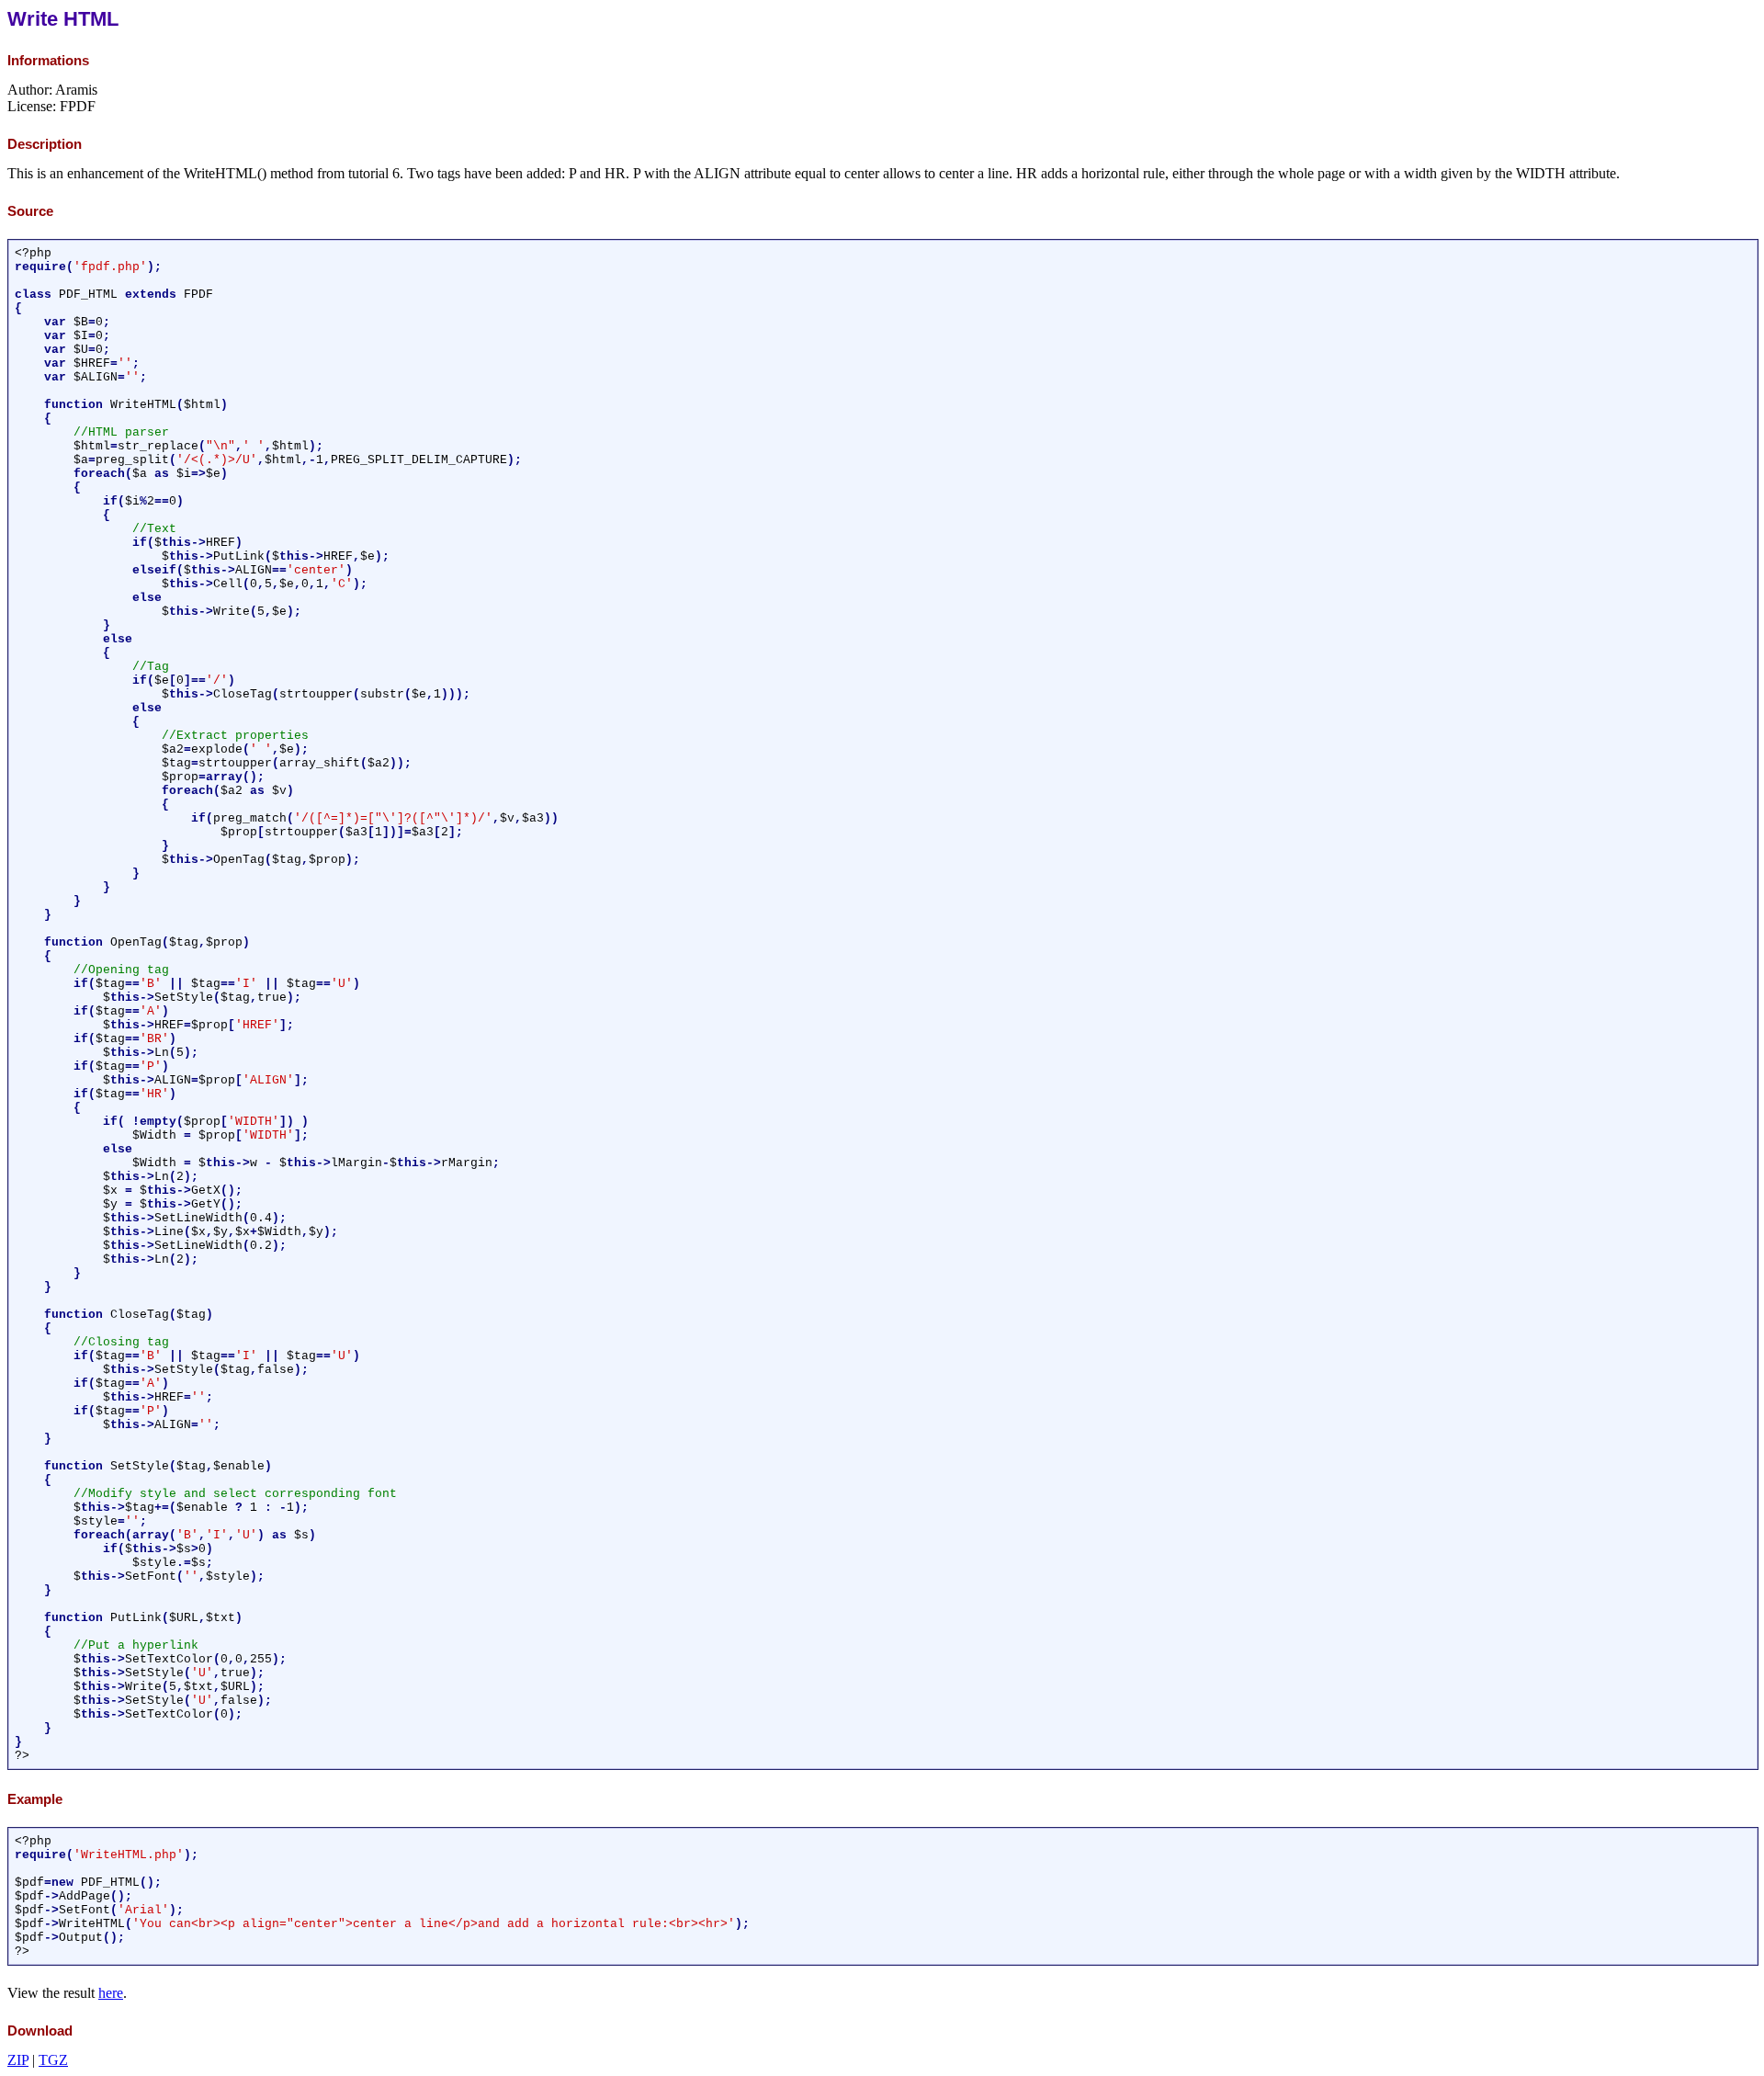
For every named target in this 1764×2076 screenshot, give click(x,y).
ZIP (18, 2060)
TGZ (53, 2060)
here (111, 1993)
